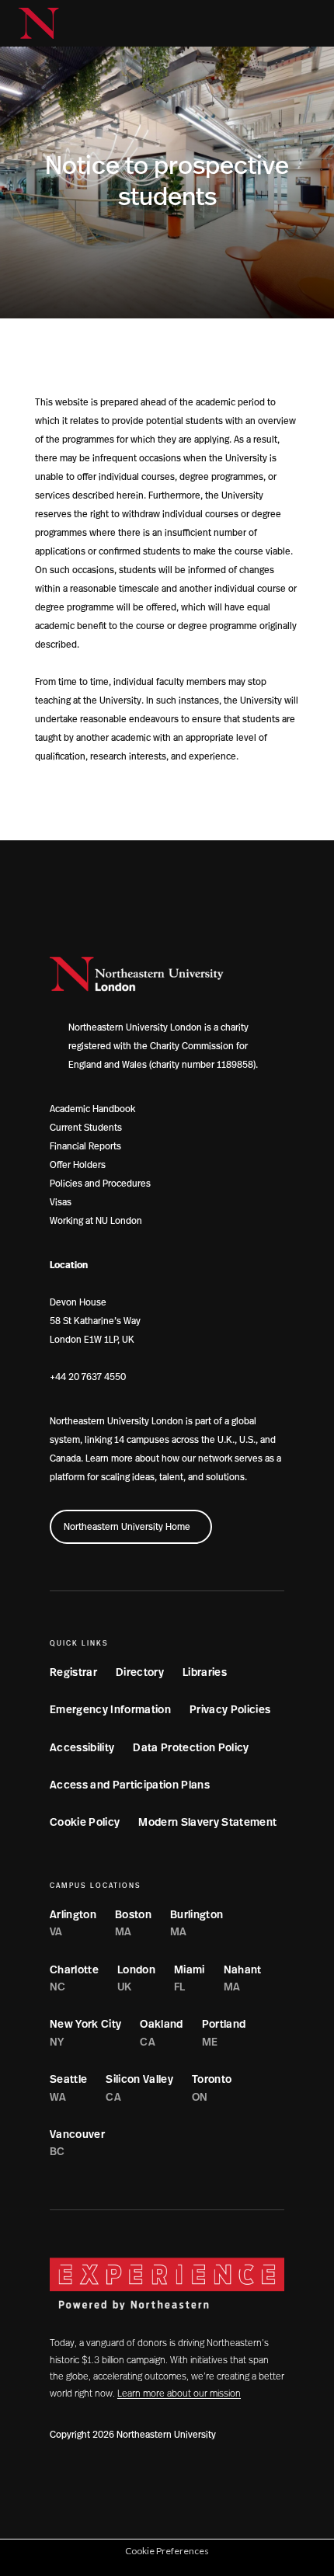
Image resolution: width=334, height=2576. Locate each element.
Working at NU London (96, 1221)
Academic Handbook (92, 1109)
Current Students (86, 1128)
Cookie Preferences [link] (167, 2551)
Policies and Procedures (100, 1184)
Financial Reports (85, 1146)
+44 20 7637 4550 (88, 1377)
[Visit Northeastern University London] (39, 23)
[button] (278, 23)
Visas (61, 1202)
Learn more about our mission (179, 2393)
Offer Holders (78, 1165)
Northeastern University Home (127, 1527)
